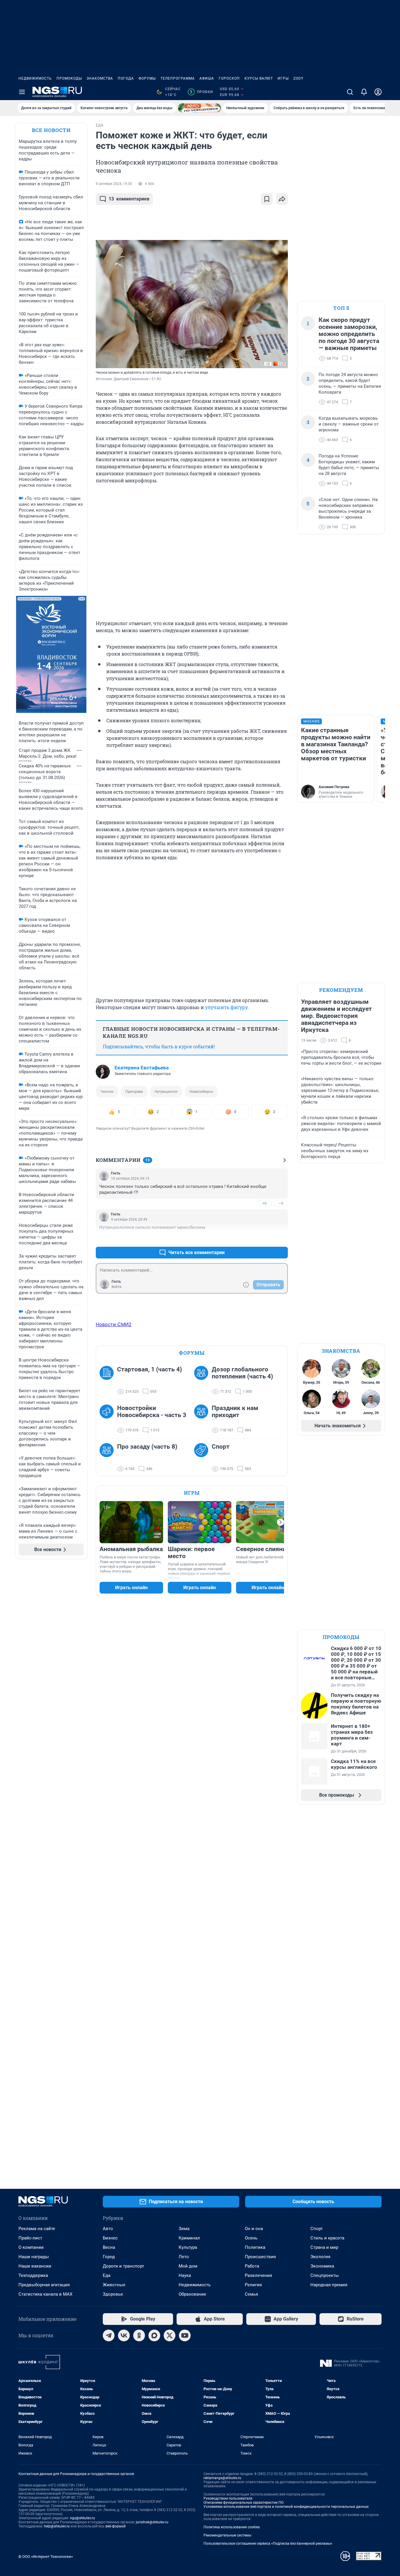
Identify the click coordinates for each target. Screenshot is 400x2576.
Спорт (221, 1447)
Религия (253, 2285)
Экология (320, 2257)
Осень (251, 2238)
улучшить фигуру (226, 1007)
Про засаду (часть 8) (147, 1447)
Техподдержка (33, 2275)
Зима (184, 2229)
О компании (31, 2247)
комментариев (129, 199)
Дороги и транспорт (123, 2266)
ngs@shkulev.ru (82, 2518)
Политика (255, 2247)
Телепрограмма (178, 78)
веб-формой (116, 2526)
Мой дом (188, 2266)
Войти (117, 1287)
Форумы (147, 78)
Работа (252, 2266)
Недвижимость (35, 78)
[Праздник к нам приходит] (203, 1419)
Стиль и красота (327, 2238)
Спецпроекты (325, 2275)
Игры (283, 78)
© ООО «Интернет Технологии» (46, 2557)
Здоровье (113, 2294)
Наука (185, 2275)
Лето (184, 2257)
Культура (188, 2247)
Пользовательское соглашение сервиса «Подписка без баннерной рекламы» (268, 2544)
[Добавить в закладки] (267, 199)
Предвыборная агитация (44, 2285)
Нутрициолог (166, 1091)
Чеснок (107, 1091)
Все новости (51, 130)
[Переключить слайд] (281, 1522)
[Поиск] (350, 92)
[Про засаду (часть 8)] (108, 1458)
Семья (251, 2294)
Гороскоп (229, 78)
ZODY (298, 78)
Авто (108, 2229)
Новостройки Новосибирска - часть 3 (152, 1412)
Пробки (201, 92)
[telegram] (109, 2335)
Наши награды (34, 2257)
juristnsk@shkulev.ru (152, 2522)
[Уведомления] (364, 92)
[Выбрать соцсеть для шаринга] (282, 199)
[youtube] (185, 2335)
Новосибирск (201, 1091)
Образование (192, 2294)
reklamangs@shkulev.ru (222, 2478)
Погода (126, 78)
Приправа (134, 1091)
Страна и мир (324, 2247)
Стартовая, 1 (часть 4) (149, 1369)
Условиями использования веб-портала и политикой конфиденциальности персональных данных (286, 2507)
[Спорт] (203, 1458)
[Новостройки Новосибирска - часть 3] (108, 1419)
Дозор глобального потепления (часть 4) (242, 1373)
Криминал (189, 2238)
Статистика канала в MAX (45, 2294)
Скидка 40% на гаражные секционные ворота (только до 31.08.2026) (45, 772)
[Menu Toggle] (22, 92)
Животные (114, 2285)
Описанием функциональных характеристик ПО (243, 2503)
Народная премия (329, 2285)
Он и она (254, 2229)
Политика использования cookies (232, 2527)
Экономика (322, 2266)
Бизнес (110, 2238)
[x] (170, 2335)
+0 (264, 1203)
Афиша (207, 78)
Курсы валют (259, 78)
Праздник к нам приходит (235, 1412)
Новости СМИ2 (114, 1324)
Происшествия (260, 2257)
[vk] (124, 2335)
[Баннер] (199, 108)
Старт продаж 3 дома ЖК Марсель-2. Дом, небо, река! (48, 753)
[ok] (139, 2335)
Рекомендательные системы (227, 2535)
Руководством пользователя (228, 2498)
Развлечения (258, 2275)
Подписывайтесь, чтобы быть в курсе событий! (159, 1046)
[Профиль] (378, 92)
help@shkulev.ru (57, 2526)
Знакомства (100, 78)
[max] (154, 2335)
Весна (109, 2247)
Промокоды (69, 78)
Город (109, 2257)
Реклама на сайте (37, 2229)
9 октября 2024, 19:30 (114, 184)
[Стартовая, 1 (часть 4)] (108, 1380)
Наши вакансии (35, 2266)
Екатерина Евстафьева (142, 1068)
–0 (281, 1203)
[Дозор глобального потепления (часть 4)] (203, 1380)
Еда (107, 2275)
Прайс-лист (30, 2238)
